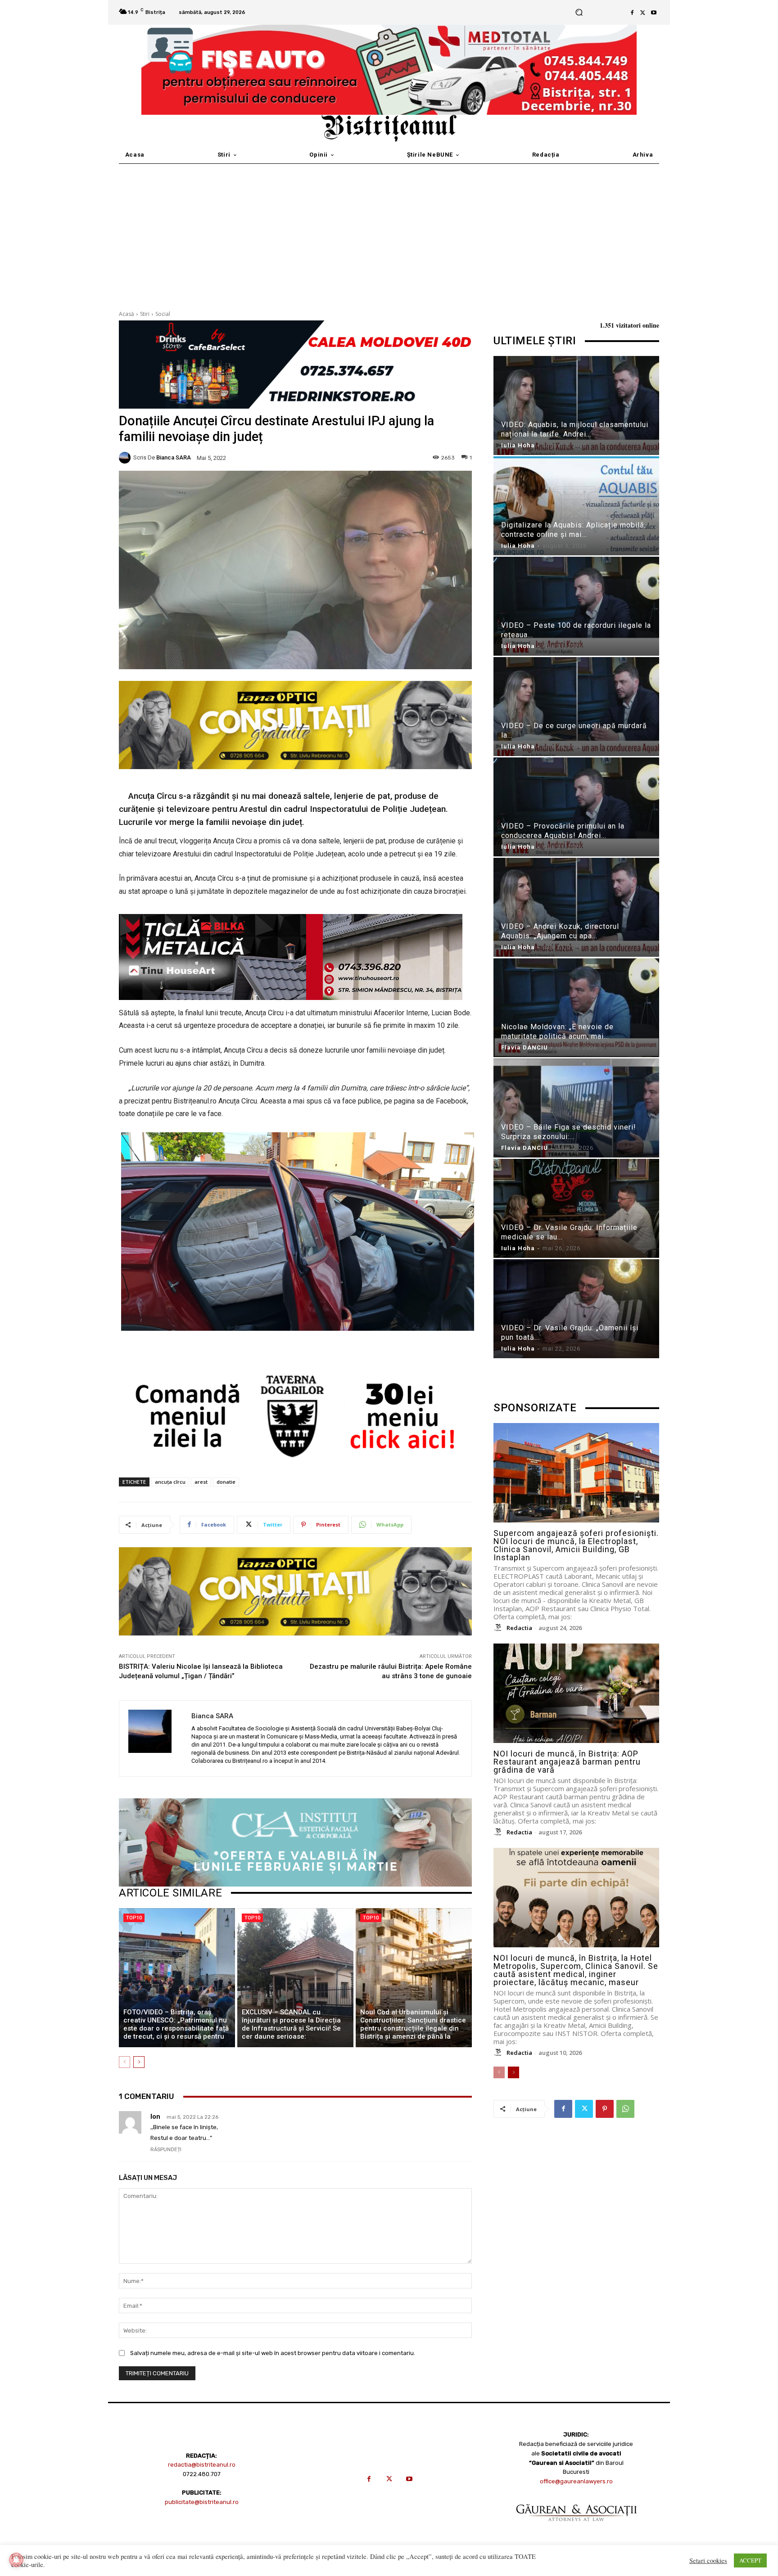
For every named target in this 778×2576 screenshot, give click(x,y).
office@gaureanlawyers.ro (576, 2481)
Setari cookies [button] (708, 2561)
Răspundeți (166, 2150)
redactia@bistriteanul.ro (202, 2465)
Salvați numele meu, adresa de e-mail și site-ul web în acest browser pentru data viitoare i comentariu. (273, 2353)
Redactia (519, 1628)
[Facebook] (632, 13)
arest (201, 1482)
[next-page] (139, 2062)
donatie (226, 1482)
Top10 (134, 1918)
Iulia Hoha (518, 445)
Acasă (127, 314)
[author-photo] (499, 1628)
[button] (579, 12)
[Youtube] (654, 13)
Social (163, 314)
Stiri (145, 314)
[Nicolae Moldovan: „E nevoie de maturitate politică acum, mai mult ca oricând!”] (576, 1009)
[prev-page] (124, 2062)
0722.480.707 (202, 2474)
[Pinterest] (605, 2109)
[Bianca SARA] (126, 458)
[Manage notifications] (16, 2560)
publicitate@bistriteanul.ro (202, 2502)
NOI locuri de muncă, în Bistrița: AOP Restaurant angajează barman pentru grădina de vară (567, 1762)
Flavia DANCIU (525, 1047)
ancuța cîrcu (170, 1482)
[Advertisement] (389, 231)
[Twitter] (643, 13)
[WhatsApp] (625, 2109)
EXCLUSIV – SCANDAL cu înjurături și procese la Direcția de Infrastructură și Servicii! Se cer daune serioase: (291, 2024)
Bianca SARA (174, 457)
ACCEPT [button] (750, 2560)
